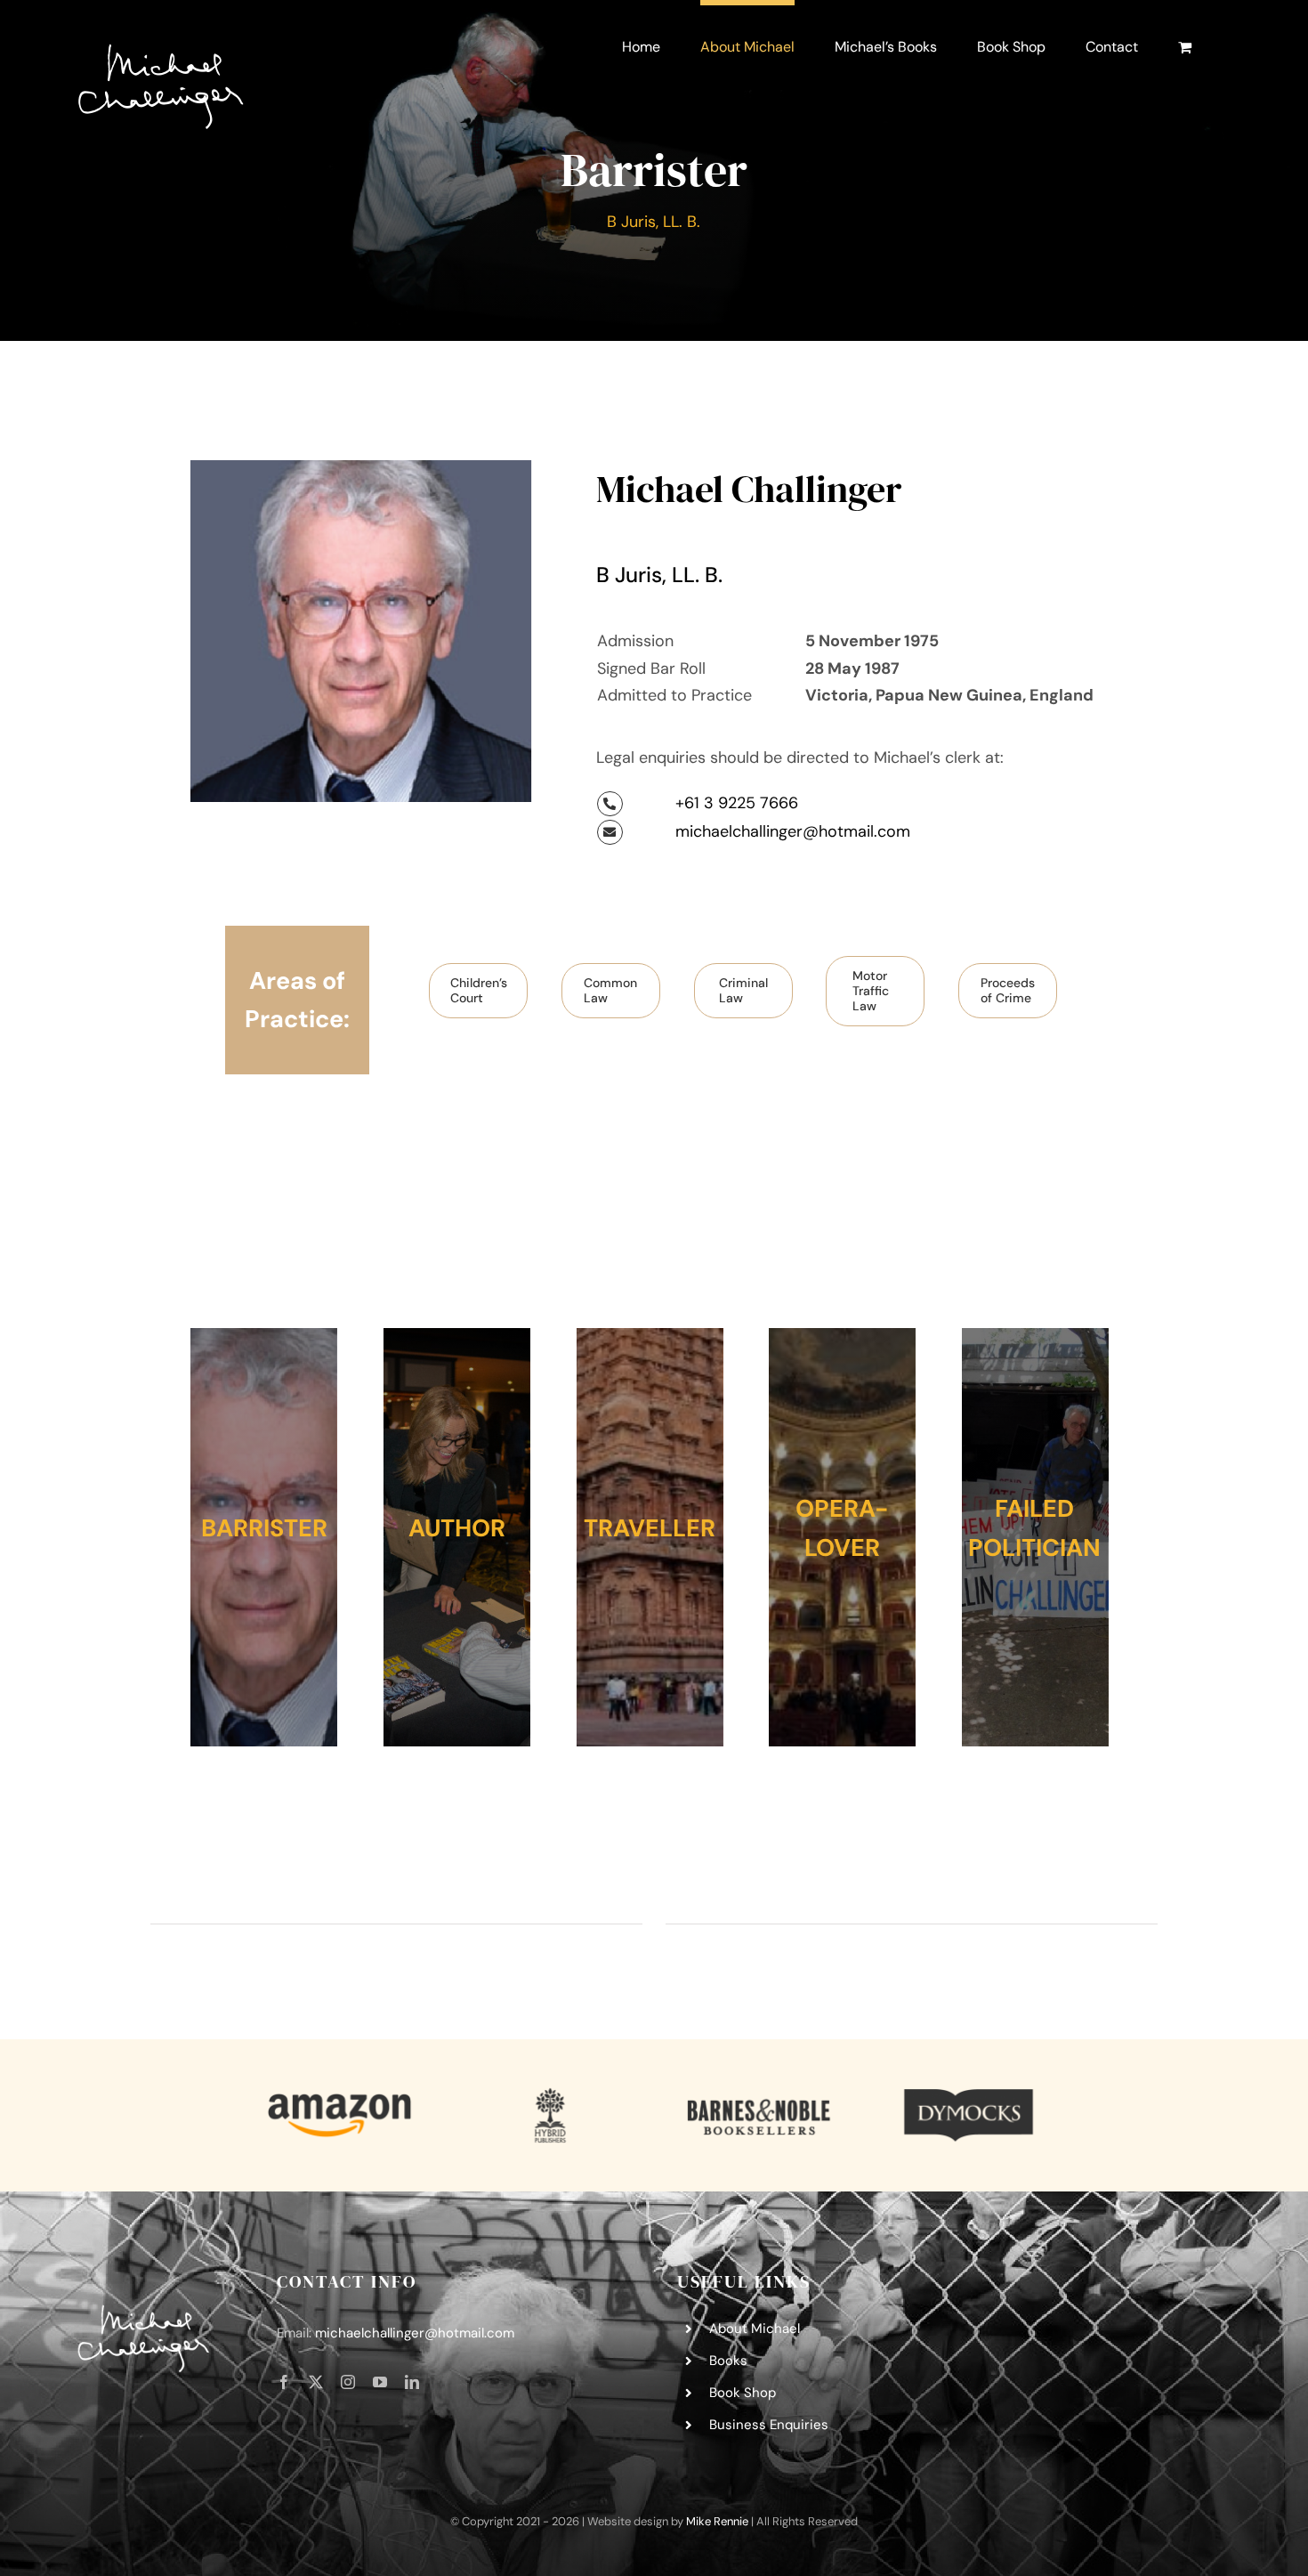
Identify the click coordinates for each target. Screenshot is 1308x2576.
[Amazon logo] (339, 2094)
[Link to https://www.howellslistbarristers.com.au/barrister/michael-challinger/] (610, 804)
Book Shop (743, 2393)
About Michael (755, 2329)
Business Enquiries (769, 2425)
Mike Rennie (717, 2521)
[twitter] (316, 2382)
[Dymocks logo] (969, 2094)
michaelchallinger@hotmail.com (793, 831)
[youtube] (380, 2382)
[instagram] (348, 2382)
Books (728, 2361)
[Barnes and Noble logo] (759, 2094)
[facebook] (284, 2382)
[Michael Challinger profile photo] (361, 468)
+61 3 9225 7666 (737, 803)
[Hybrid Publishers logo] (549, 2094)
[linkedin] (412, 2382)
